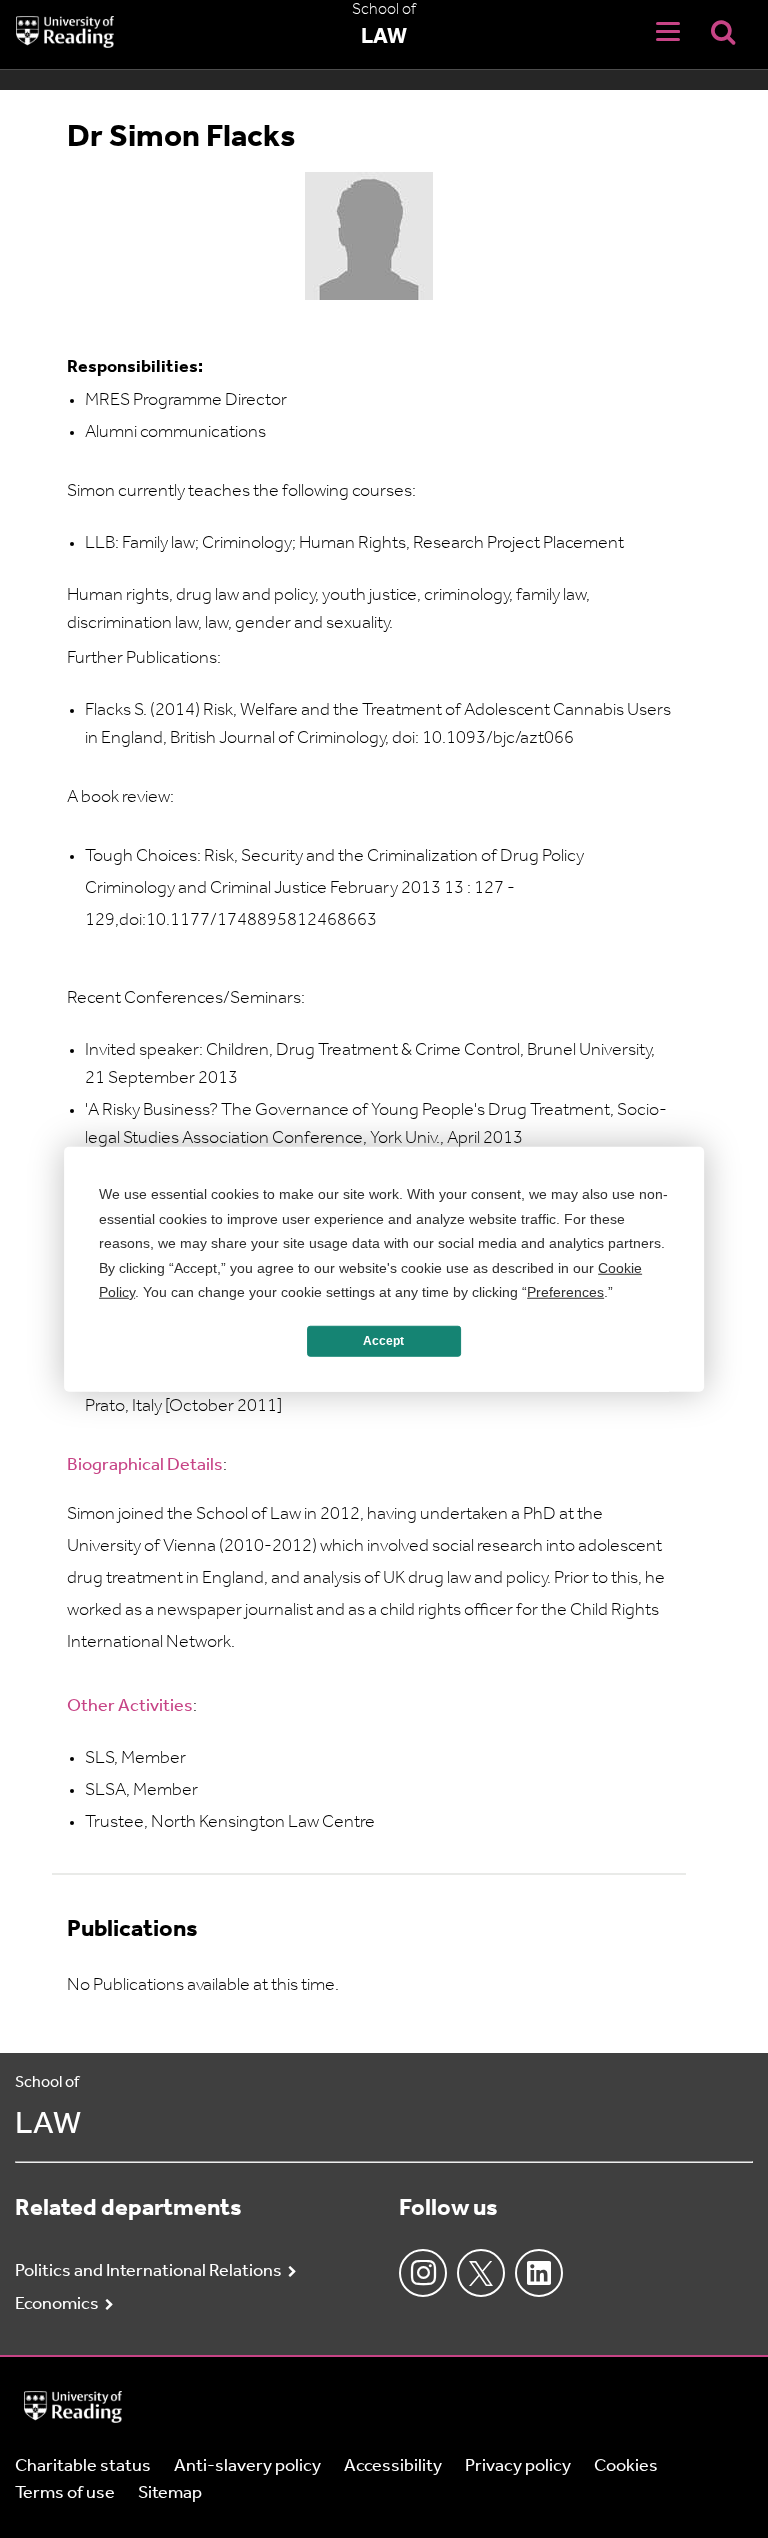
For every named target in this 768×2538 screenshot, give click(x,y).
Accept (383, 1341)
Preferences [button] (565, 1292)
